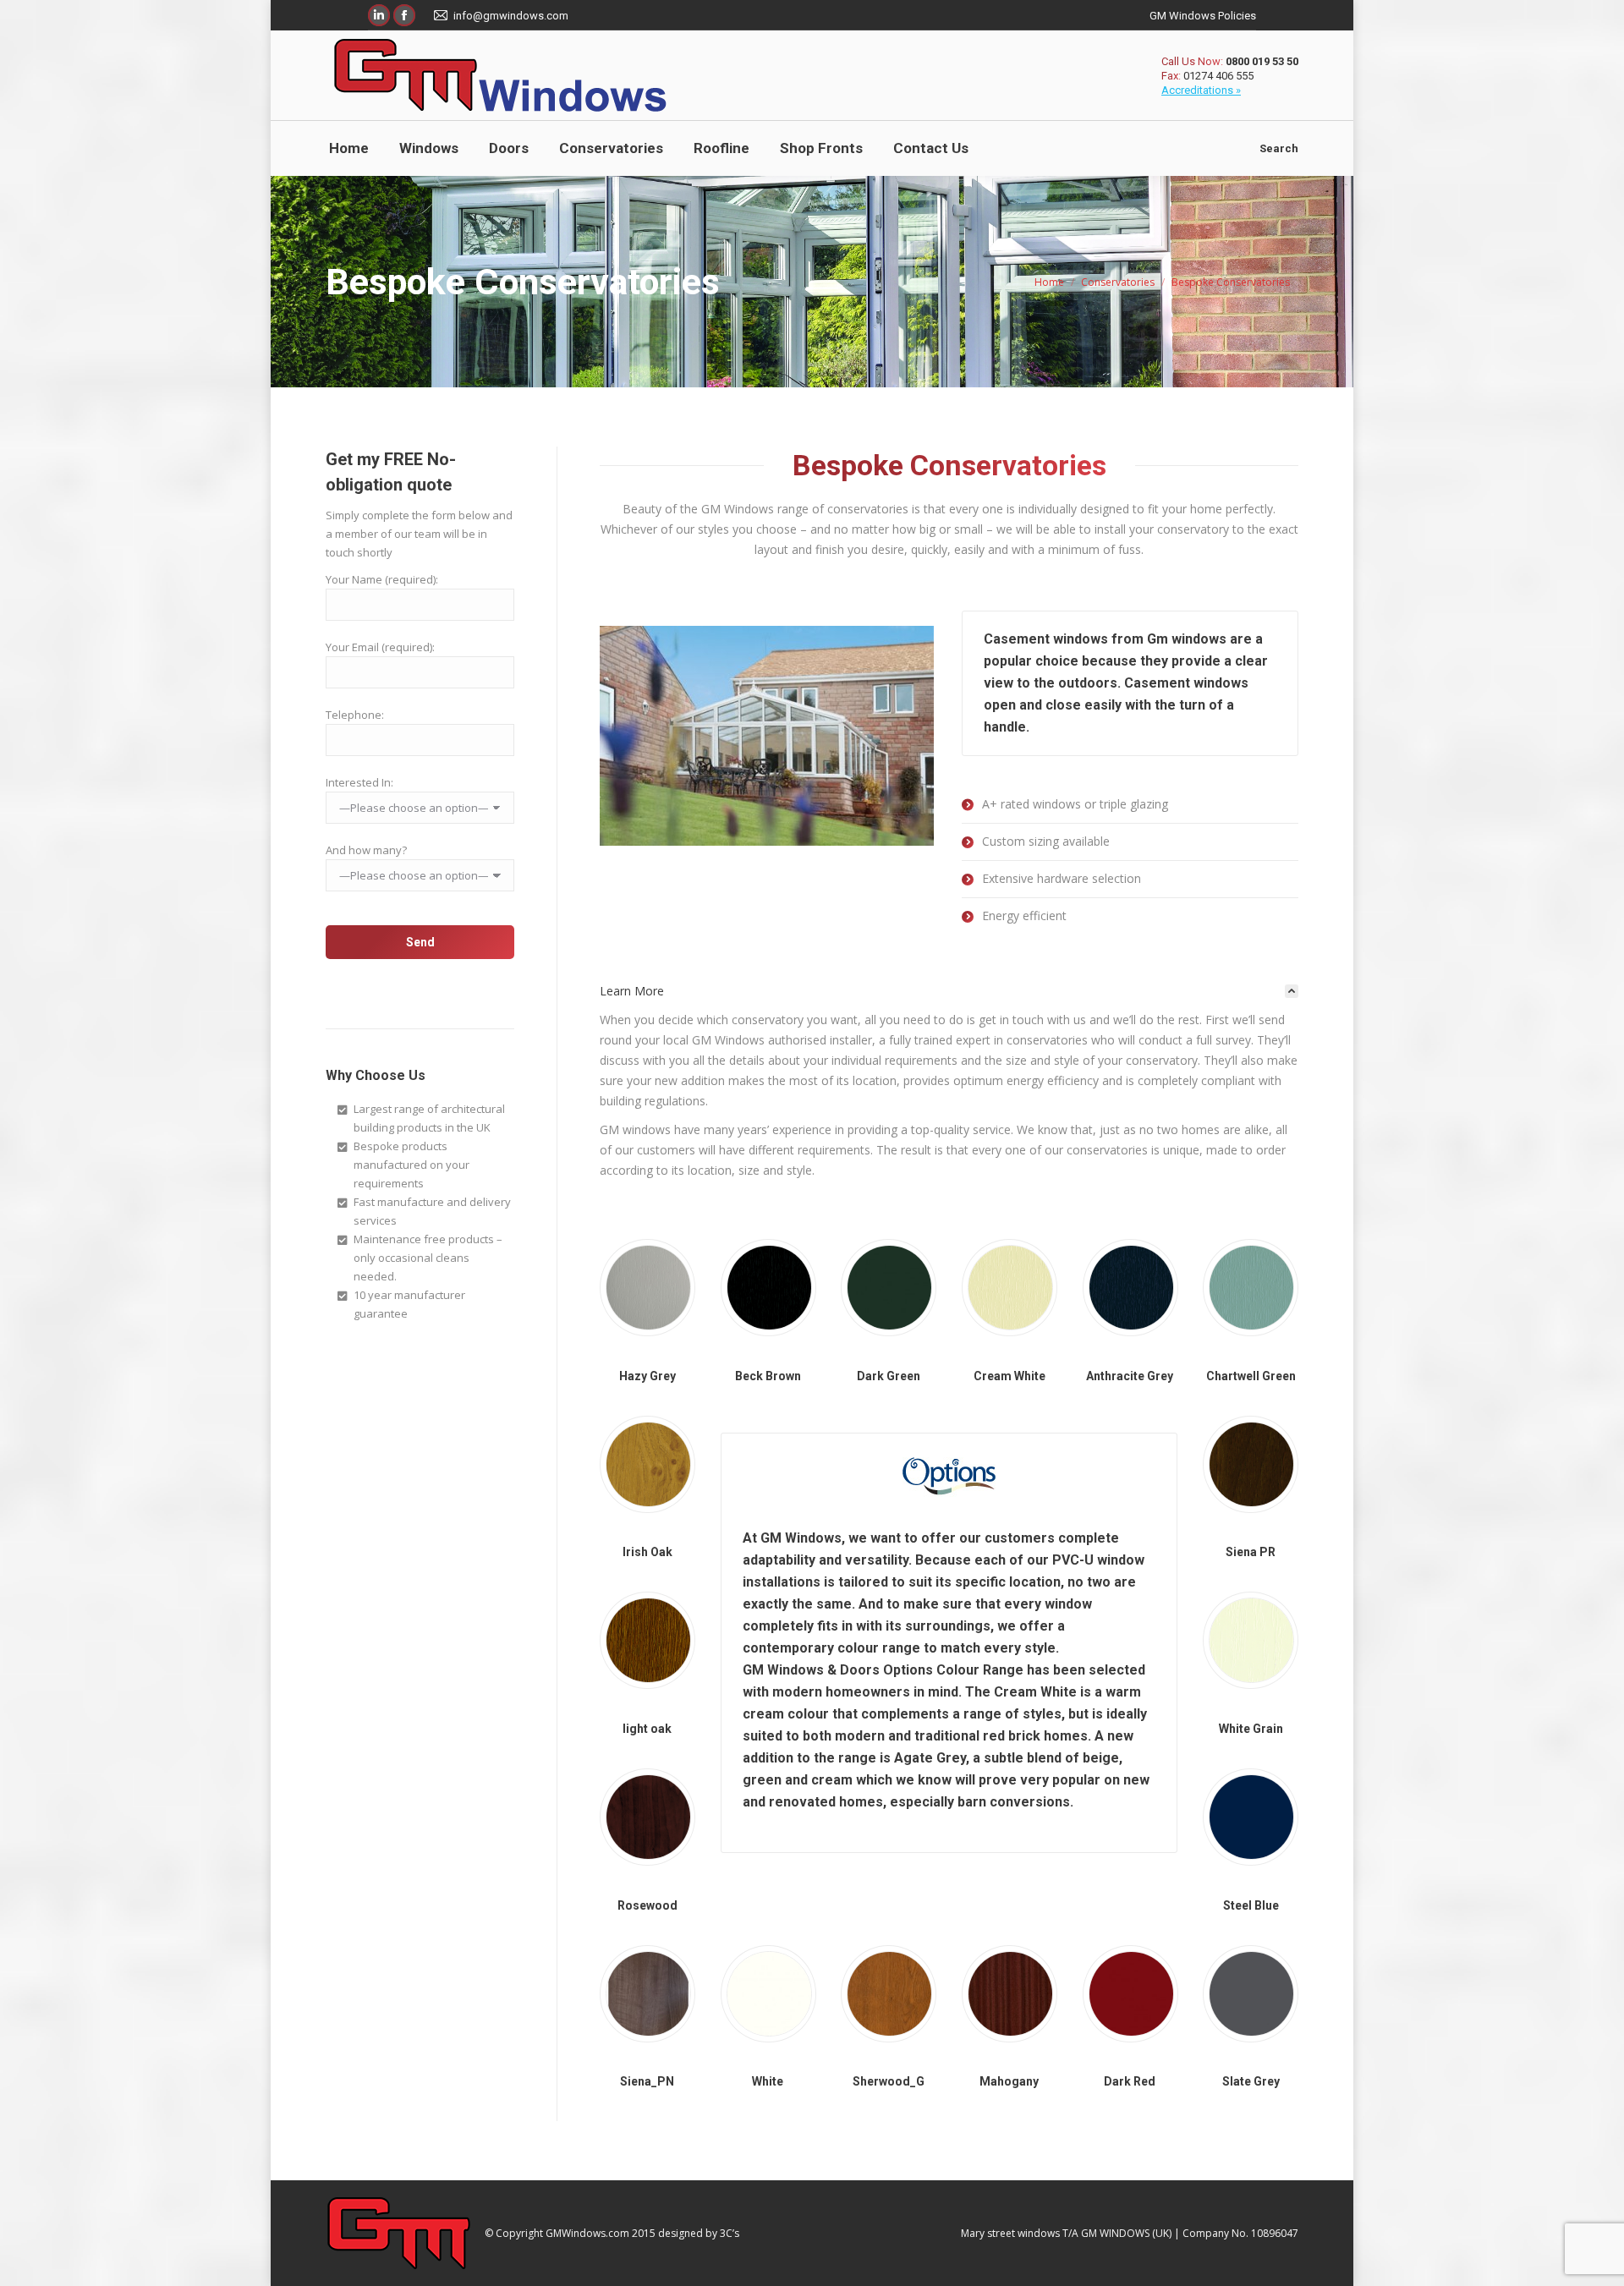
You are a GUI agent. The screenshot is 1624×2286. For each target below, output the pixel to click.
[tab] (949, 991)
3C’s (730, 2233)
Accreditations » (1201, 90)
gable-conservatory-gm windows (767, 736)
